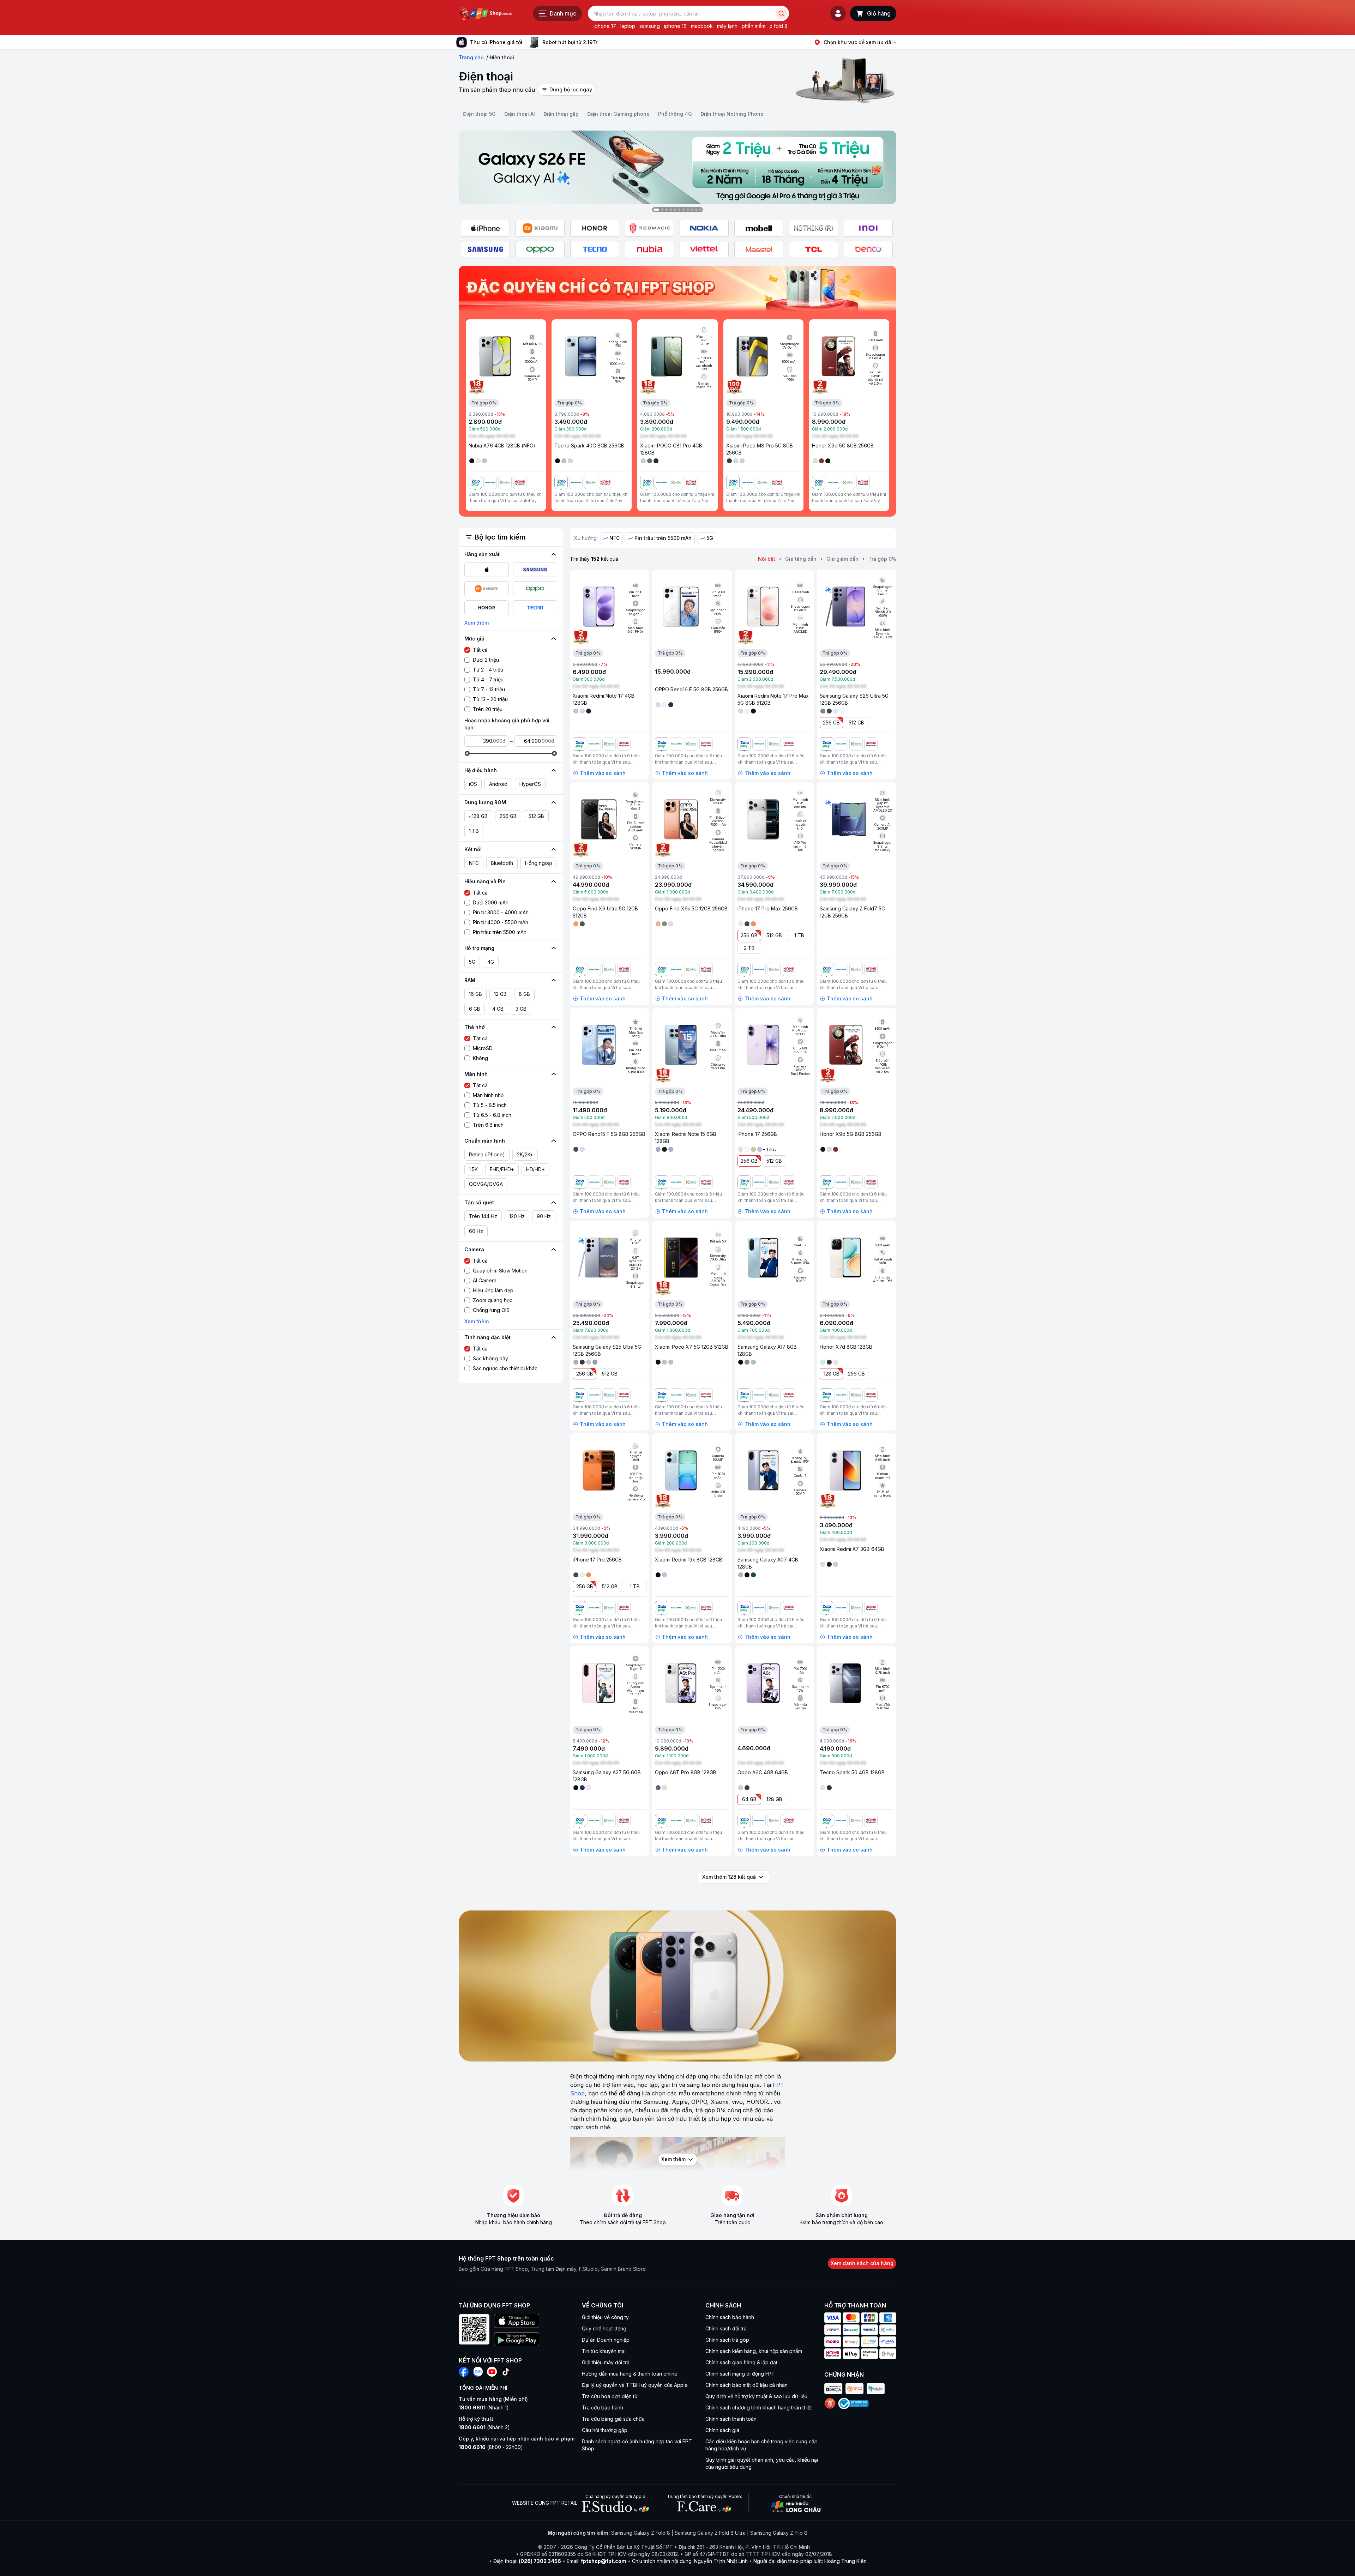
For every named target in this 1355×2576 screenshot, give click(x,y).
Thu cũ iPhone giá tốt (496, 42)
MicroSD (483, 1048)
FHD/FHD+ (502, 1169)
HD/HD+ (535, 1169)
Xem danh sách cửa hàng (862, 2263)
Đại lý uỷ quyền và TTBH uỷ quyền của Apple (635, 2385)
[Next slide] (603, 42)
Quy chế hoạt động (604, 2328)
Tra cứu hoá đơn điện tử (610, 2396)
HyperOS (530, 784)
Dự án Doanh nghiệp (606, 2340)
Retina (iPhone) (487, 1154)
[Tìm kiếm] (781, 13)
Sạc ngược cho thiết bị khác (505, 1368)
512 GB (536, 816)
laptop (628, 26)
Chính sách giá (722, 2430)
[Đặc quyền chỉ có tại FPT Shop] (677, 289)
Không (480, 1058)
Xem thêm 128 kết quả (729, 1877)
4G (491, 962)
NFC (474, 863)
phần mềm (754, 26)
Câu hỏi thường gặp (605, 2430)
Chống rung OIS (491, 1310)
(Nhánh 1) (484, 2408)
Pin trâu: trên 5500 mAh (500, 932)
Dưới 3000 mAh (491, 902)
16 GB (475, 994)
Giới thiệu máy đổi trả (606, 2362)
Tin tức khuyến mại (604, 2351)
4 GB (498, 1009)
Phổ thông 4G (675, 114)
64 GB (749, 1799)
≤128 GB (478, 816)
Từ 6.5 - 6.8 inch (492, 1115)
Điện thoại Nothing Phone (732, 114)
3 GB (521, 1009)
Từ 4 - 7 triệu (488, 679)
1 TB (474, 831)
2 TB (749, 948)
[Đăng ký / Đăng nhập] (838, 13)
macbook (702, 26)
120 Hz (517, 1216)
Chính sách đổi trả (726, 2328)
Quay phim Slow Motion (500, 1271)
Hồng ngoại (538, 863)
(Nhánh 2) (484, 2427)
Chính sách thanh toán (731, 2419)
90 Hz (544, 1216)
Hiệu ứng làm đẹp (493, 1290)
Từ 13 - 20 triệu (490, 699)
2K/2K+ (525, 1154)
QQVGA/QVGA (486, 1184)
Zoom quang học (493, 1300)
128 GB (832, 1374)
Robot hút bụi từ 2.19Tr (570, 42)
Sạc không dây (490, 1358)
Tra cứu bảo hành (603, 2408)
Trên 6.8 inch (488, 1125)
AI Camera (485, 1280)
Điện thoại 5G (479, 114)
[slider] (467, 753)
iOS (473, 784)
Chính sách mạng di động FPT (740, 2374)
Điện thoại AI (520, 114)
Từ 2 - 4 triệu (488, 670)
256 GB (508, 816)
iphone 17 (605, 26)
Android (498, 784)
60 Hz (476, 1231)
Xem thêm (477, 623)
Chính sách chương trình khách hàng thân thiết (759, 2408)
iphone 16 (675, 26)
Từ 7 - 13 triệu (489, 689)
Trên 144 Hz (483, 1216)
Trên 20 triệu (488, 709)
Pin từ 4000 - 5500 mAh (501, 922)
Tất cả (480, 650)
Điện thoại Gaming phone (618, 114)
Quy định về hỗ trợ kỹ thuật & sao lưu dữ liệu (756, 2396)
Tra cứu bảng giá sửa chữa (613, 2419)
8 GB (524, 994)
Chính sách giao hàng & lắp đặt (741, 2362)
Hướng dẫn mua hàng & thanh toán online (630, 2374)
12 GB (500, 994)
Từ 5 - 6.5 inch (490, 1105)
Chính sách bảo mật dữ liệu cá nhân (746, 2385)
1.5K (473, 1169)
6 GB (475, 1009)
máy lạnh (727, 26)
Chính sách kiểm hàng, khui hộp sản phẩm (754, 2351)
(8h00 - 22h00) (491, 2447)
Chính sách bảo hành (730, 2317)
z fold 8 (779, 26)
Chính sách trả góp (727, 2340)
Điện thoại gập (561, 114)
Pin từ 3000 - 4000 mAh (501, 912)
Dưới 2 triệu (486, 660)
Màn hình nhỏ (488, 1095)
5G (472, 962)
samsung (650, 26)
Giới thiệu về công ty (605, 2317)
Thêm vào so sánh (603, 773)
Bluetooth (502, 863)
